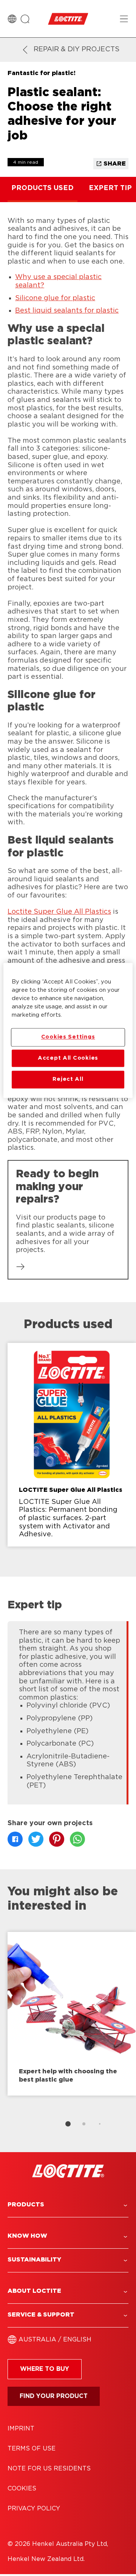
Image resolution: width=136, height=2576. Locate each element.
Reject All (68, 1079)
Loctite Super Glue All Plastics (59, 912)
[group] (68, 1450)
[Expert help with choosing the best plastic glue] (72, 2014)
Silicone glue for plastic (55, 298)
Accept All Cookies (68, 1058)
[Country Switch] (12, 19)
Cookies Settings (68, 1037)
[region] (68, 1030)
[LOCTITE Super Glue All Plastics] (72, 1445)
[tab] (68, 2124)
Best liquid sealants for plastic (67, 311)
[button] (68, 2205)
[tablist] (68, 2124)
